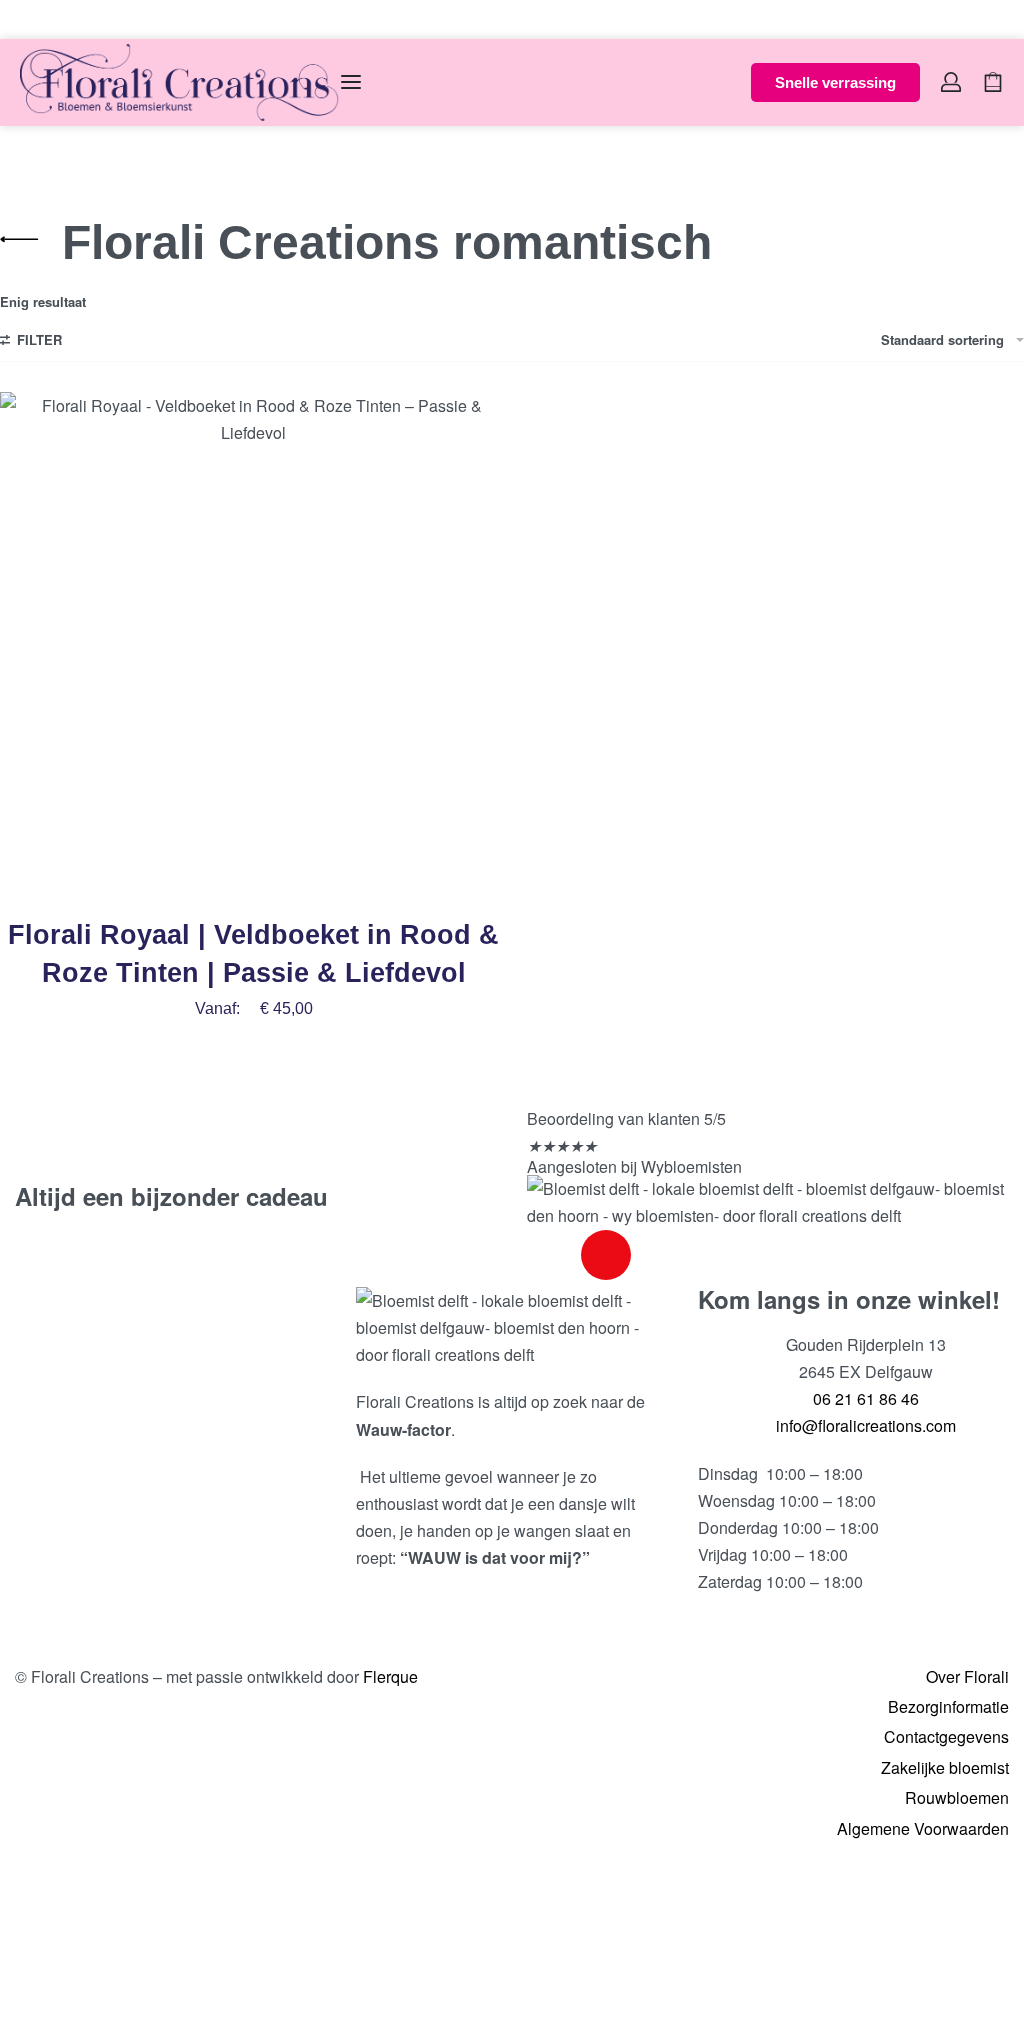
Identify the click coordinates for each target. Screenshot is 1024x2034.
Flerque (390, 1676)
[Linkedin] (660, 1255)
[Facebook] (552, 1255)
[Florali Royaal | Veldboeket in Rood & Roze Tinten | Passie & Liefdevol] (253, 645)
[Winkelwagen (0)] (993, 82)
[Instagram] (606, 1255)
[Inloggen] (951, 82)
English (72, 18)
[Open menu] (351, 82)
